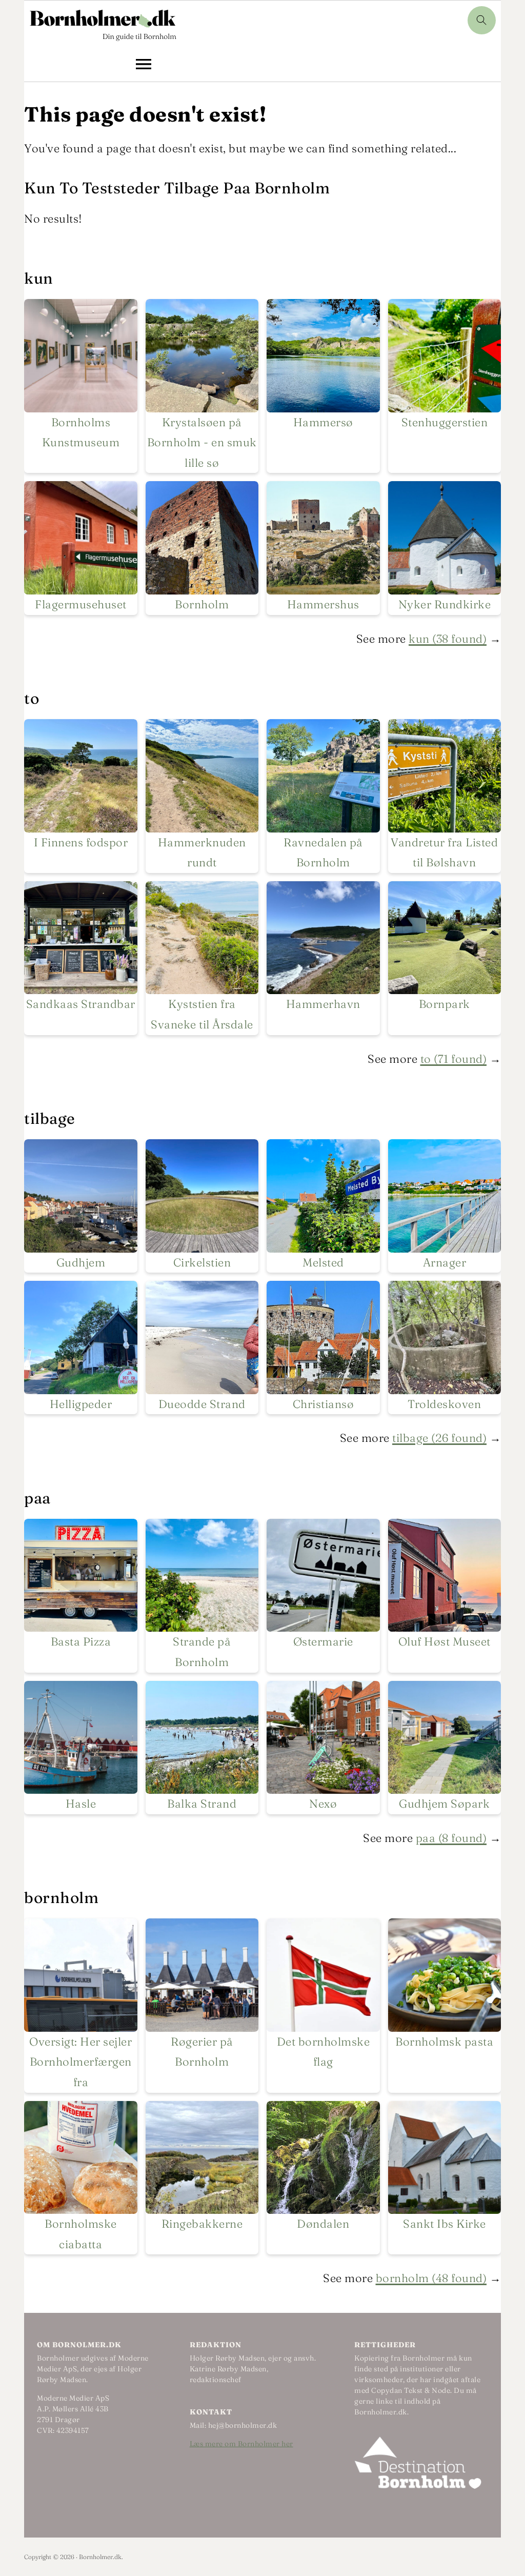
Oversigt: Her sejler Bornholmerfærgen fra (80, 2062)
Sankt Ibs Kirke (445, 2224)
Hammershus (323, 604)
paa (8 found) (451, 1838)
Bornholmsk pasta (444, 2042)
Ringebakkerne (202, 2224)
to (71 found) (454, 1059)
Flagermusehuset (81, 604)
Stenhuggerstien (445, 422)
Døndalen (323, 2224)
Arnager (445, 1262)
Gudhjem (81, 1262)
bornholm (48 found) (431, 2278)
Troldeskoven (444, 1404)
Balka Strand (202, 1804)
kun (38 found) (448, 639)
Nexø (323, 1804)
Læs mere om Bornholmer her (241, 2444)
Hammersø (323, 422)
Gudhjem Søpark (444, 1804)
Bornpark (445, 1004)
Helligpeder (81, 1404)
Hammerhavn (323, 1004)
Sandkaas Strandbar (81, 1004)
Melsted (323, 1262)
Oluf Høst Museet (445, 1641)
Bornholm (202, 604)
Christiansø (324, 1404)
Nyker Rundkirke (445, 604)
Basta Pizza (81, 1641)
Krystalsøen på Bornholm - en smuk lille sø (202, 442)
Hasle (81, 1804)
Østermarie (323, 1641)
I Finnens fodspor (81, 842)
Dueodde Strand (202, 1404)
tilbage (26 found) (439, 1438)
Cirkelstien (202, 1262)
